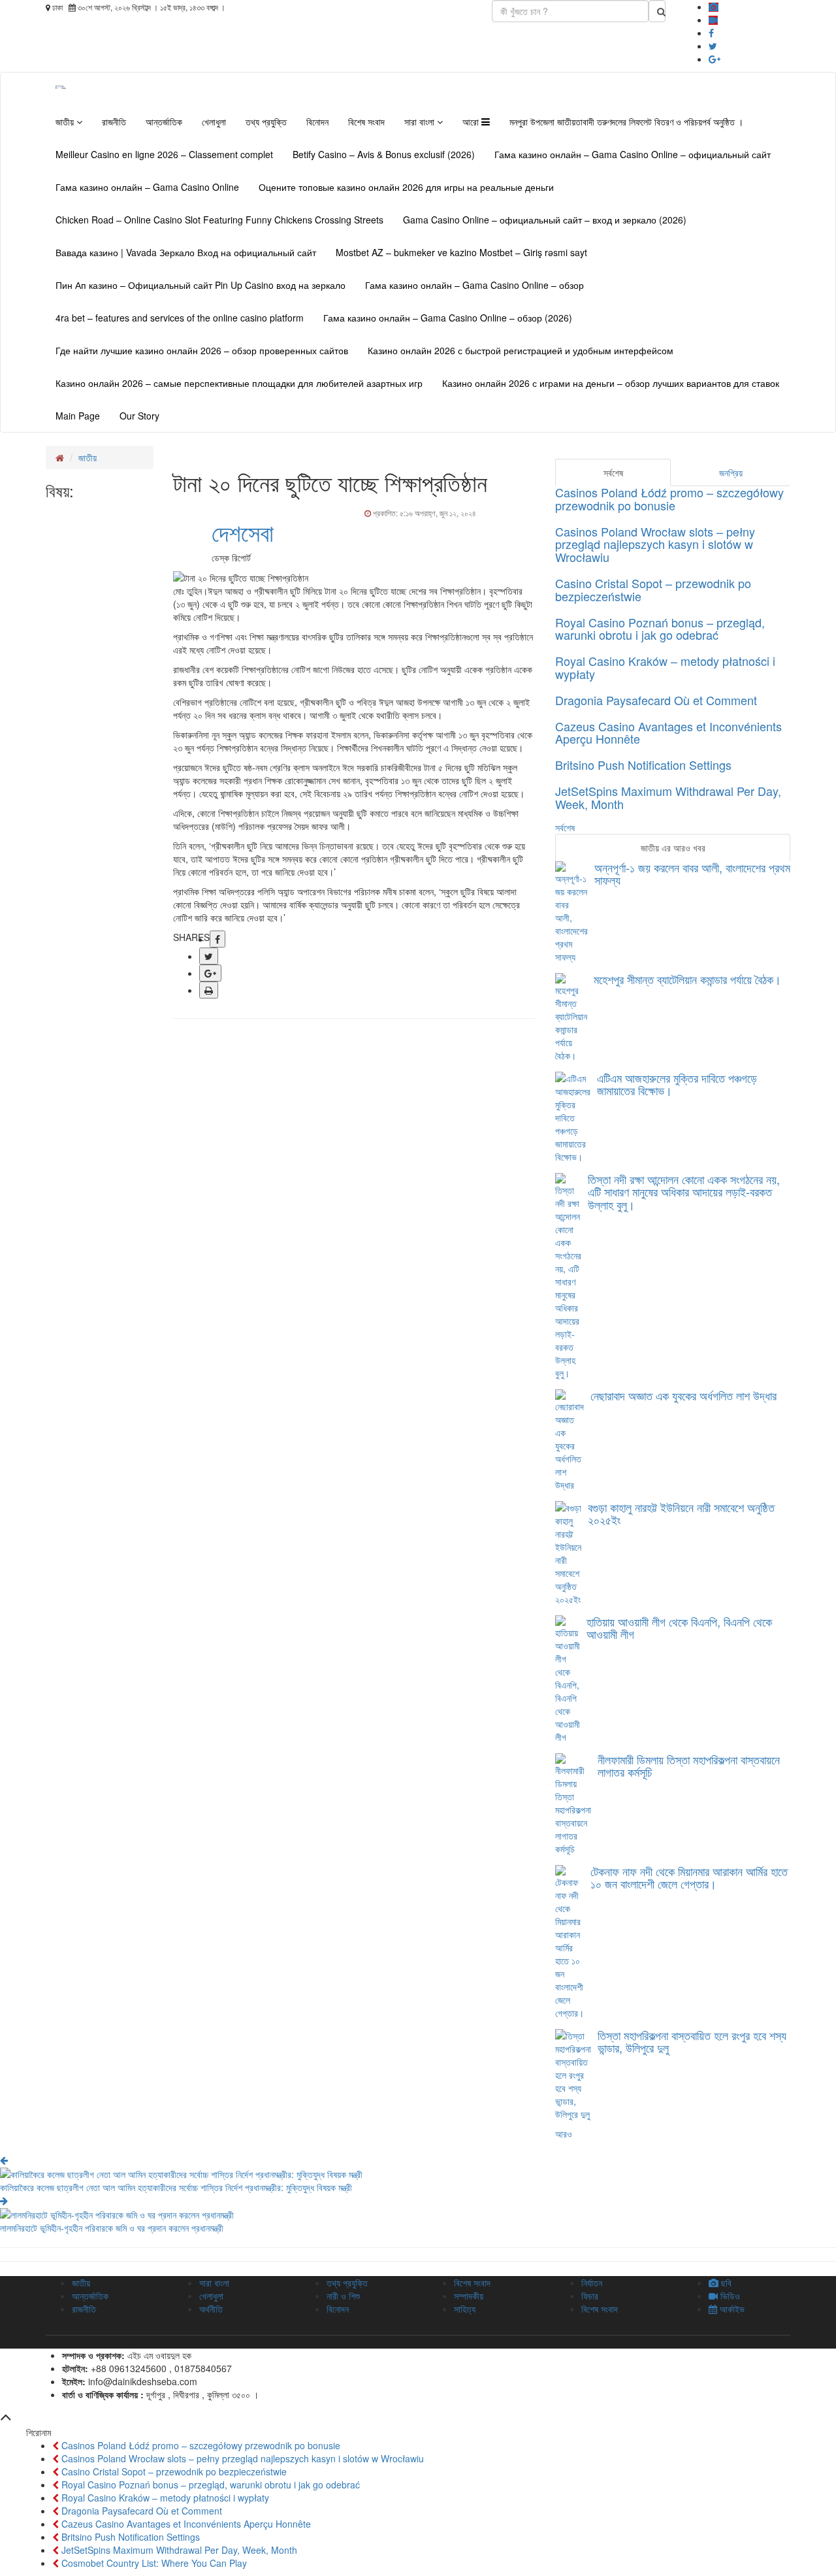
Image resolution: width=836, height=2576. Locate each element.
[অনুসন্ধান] (657, 11)
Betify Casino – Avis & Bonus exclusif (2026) (384, 154)
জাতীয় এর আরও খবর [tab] (673, 848)
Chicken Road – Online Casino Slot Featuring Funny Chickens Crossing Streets (219, 220)
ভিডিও (729, 2296)
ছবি (725, 2283)
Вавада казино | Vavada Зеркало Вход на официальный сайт (186, 252)
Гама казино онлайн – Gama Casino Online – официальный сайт (633, 154)
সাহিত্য (465, 2309)
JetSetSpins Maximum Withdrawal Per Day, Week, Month (668, 797)
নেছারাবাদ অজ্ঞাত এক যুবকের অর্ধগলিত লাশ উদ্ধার (683, 1395)
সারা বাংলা (421, 122)
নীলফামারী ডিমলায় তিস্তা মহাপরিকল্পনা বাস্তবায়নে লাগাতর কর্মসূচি (689, 1766)
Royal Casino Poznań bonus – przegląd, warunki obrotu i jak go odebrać (660, 629)
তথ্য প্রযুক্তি (266, 122)
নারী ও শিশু (343, 2296)
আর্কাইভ (731, 2309)
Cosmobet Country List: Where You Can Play (153, 2563)
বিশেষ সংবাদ (366, 122)
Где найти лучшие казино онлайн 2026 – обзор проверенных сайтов (202, 350)
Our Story (139, 416)
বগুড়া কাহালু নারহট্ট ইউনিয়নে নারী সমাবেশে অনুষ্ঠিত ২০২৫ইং (681, 1513)
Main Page (78, 416)
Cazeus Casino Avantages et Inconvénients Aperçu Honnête (668, 733)
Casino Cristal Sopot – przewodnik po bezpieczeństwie (653, 589)
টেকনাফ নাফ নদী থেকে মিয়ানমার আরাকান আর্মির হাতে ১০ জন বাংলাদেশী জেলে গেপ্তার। (689, 1877)
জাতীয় (66, 122)
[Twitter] (713, 46)
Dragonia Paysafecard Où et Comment (656, 700)
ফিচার (590, 2296)
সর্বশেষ (565, 827)
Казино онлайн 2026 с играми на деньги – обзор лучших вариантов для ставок (611, 383)
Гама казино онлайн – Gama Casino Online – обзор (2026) (448, 318)
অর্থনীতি (211, 2309)
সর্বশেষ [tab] (613, 472)
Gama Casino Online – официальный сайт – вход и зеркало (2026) (545, 220)
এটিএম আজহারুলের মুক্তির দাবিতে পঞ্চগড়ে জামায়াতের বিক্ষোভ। (677, 1084)
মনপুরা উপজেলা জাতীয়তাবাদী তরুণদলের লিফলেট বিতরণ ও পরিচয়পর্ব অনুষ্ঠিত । (626, 122)
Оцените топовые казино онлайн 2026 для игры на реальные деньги (406, 187)
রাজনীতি (114, 122)
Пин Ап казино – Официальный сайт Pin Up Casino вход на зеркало (201, 285)
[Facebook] (711, 33)
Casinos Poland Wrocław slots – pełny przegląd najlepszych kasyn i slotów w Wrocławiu (655, 544)
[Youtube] (713, 20)
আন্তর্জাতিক (164, 122)
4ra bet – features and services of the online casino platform (180, 318)
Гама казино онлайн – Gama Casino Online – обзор (474, 285)
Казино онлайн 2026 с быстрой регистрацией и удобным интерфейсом (521, 350)
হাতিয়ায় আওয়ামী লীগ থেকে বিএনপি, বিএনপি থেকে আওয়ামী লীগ (679, 1628)
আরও (564, 2134)
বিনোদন (317, 122)
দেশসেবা (243, 532)
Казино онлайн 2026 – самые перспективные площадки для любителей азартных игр (239, 383)
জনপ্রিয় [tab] (731, 472)
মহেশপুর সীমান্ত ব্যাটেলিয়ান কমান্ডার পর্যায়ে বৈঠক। (687, 979)
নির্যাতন (592, 2283)
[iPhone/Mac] (714, 7)
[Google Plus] (715, 59)
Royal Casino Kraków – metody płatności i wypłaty (665, 667)
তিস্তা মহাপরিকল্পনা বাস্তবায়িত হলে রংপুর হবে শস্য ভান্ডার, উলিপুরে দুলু (692, 2041)
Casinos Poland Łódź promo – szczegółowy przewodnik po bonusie (669, 499)
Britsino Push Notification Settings (643, 765)
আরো (472, 122)
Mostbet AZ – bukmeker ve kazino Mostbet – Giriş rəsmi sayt (461, 252)
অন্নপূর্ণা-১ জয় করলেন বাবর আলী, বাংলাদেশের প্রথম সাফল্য (692, 874)
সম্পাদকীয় (469, 2296)
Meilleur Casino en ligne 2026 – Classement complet (164, 154)
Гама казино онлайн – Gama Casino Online (147, 187)
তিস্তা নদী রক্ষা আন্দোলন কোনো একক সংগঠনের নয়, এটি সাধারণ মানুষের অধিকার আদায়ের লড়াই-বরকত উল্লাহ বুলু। (684, 1192)
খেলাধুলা (214, 122)
